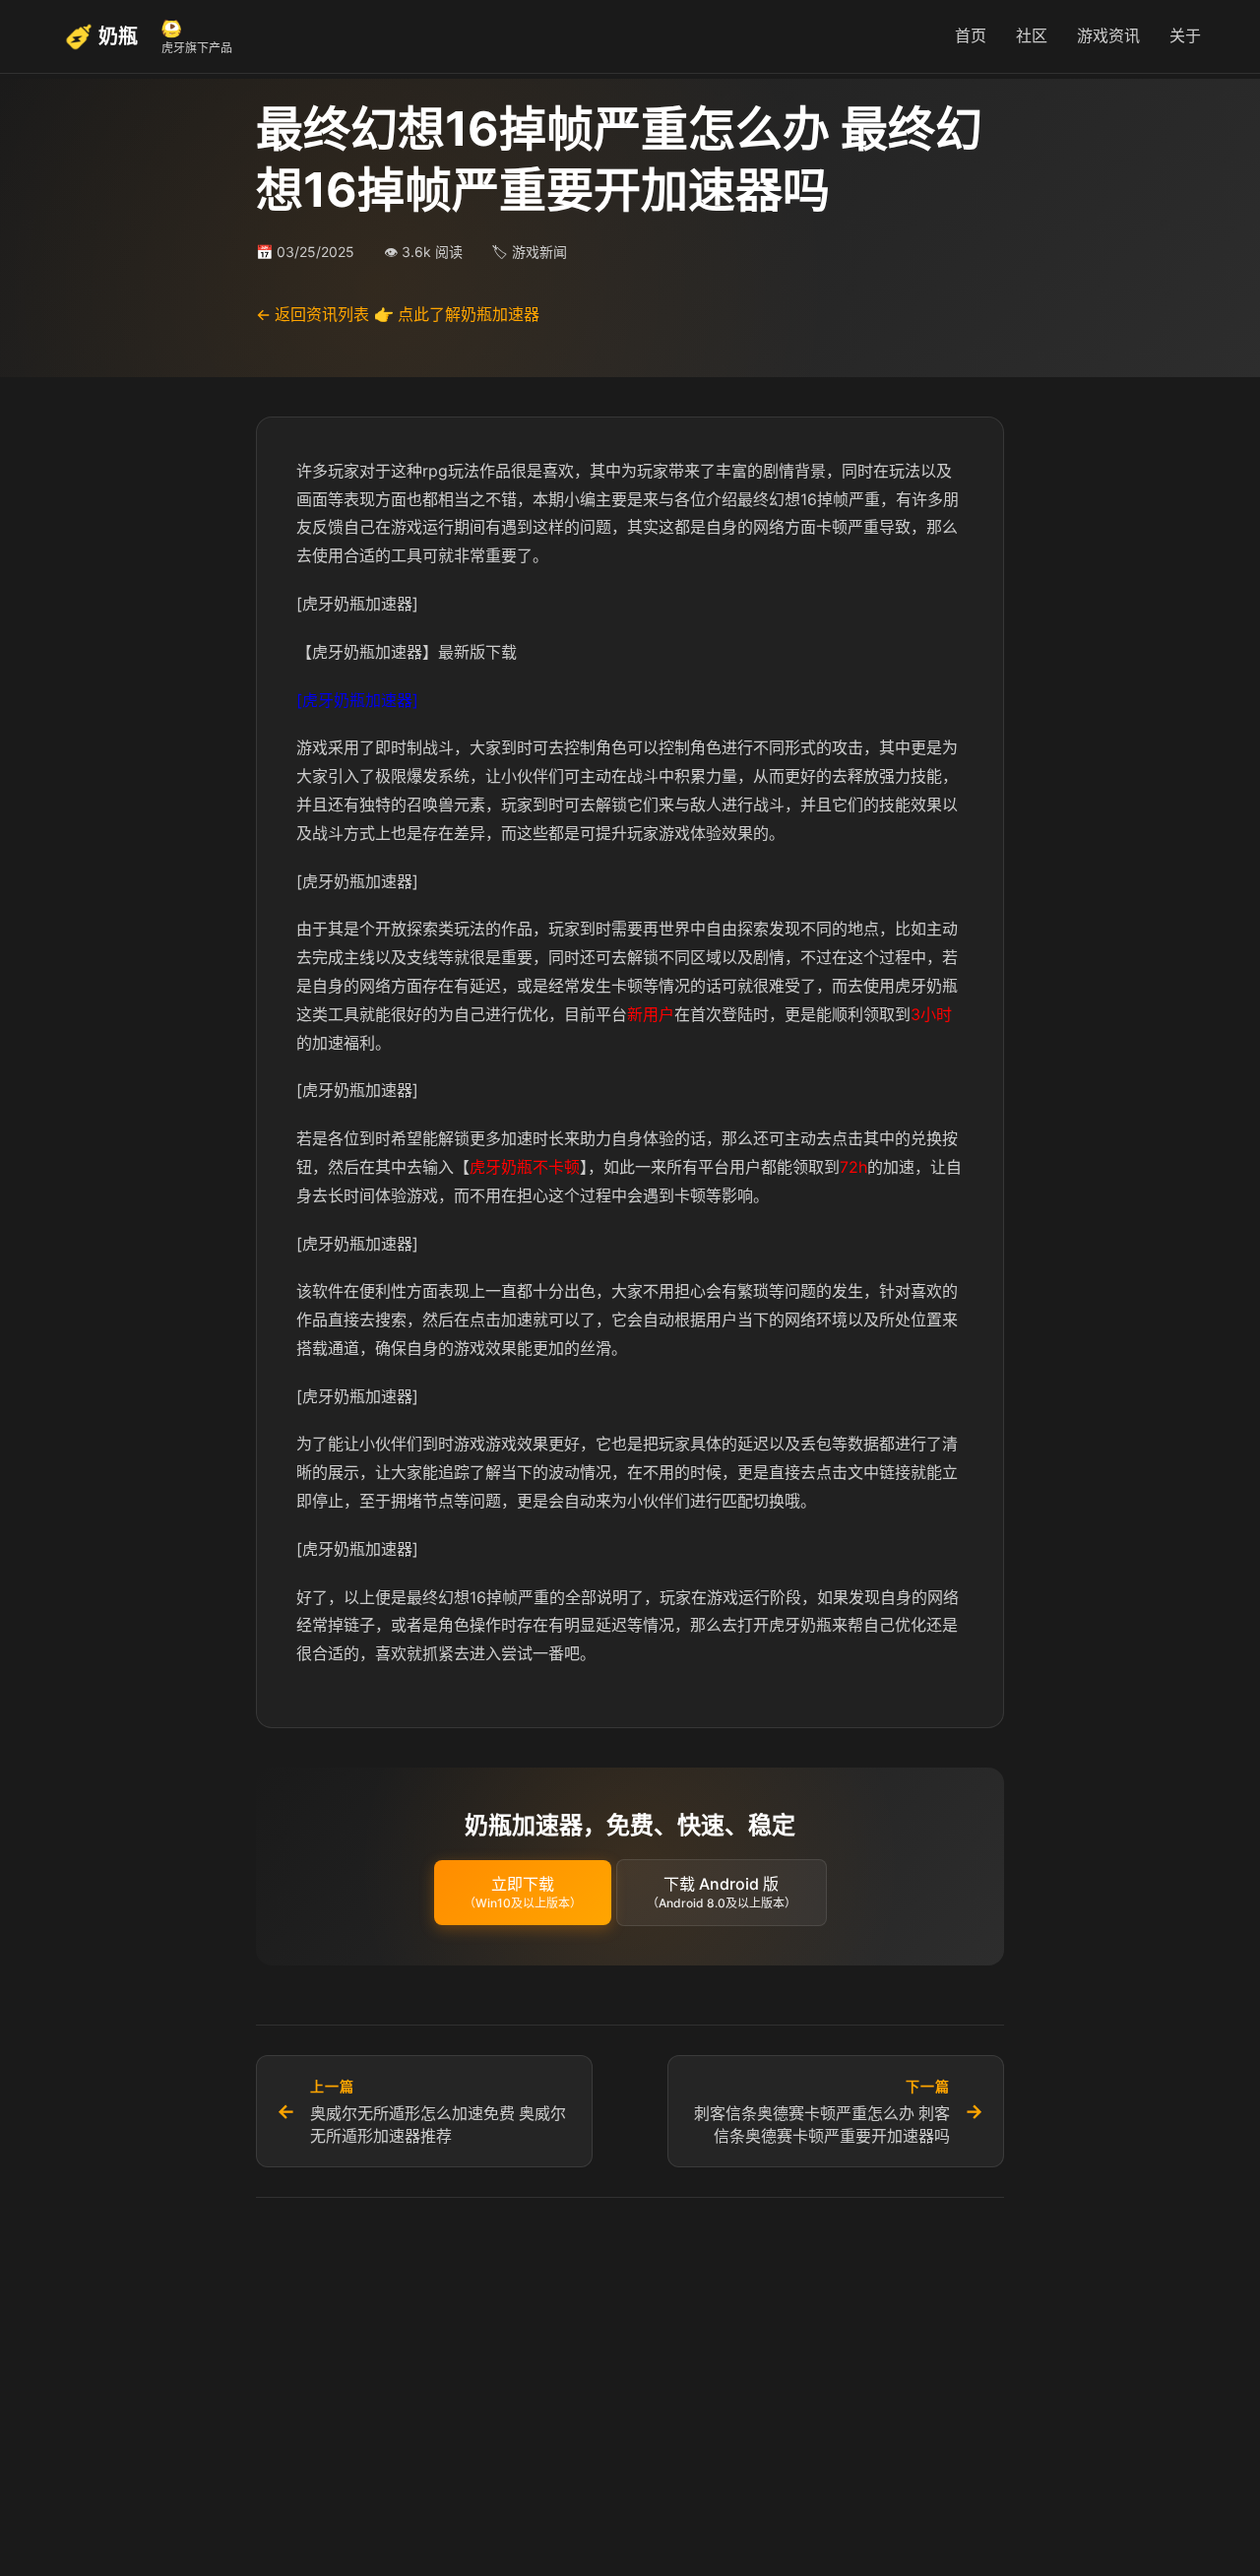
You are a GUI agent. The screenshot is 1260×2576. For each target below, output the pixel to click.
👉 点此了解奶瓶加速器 (457, 314)
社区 (1032, 35)
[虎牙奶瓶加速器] (357, 700)
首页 (971, 35)
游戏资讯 (1108, 35)
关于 (1185, 35)
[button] (523, 1893)
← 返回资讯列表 (313, 314)
